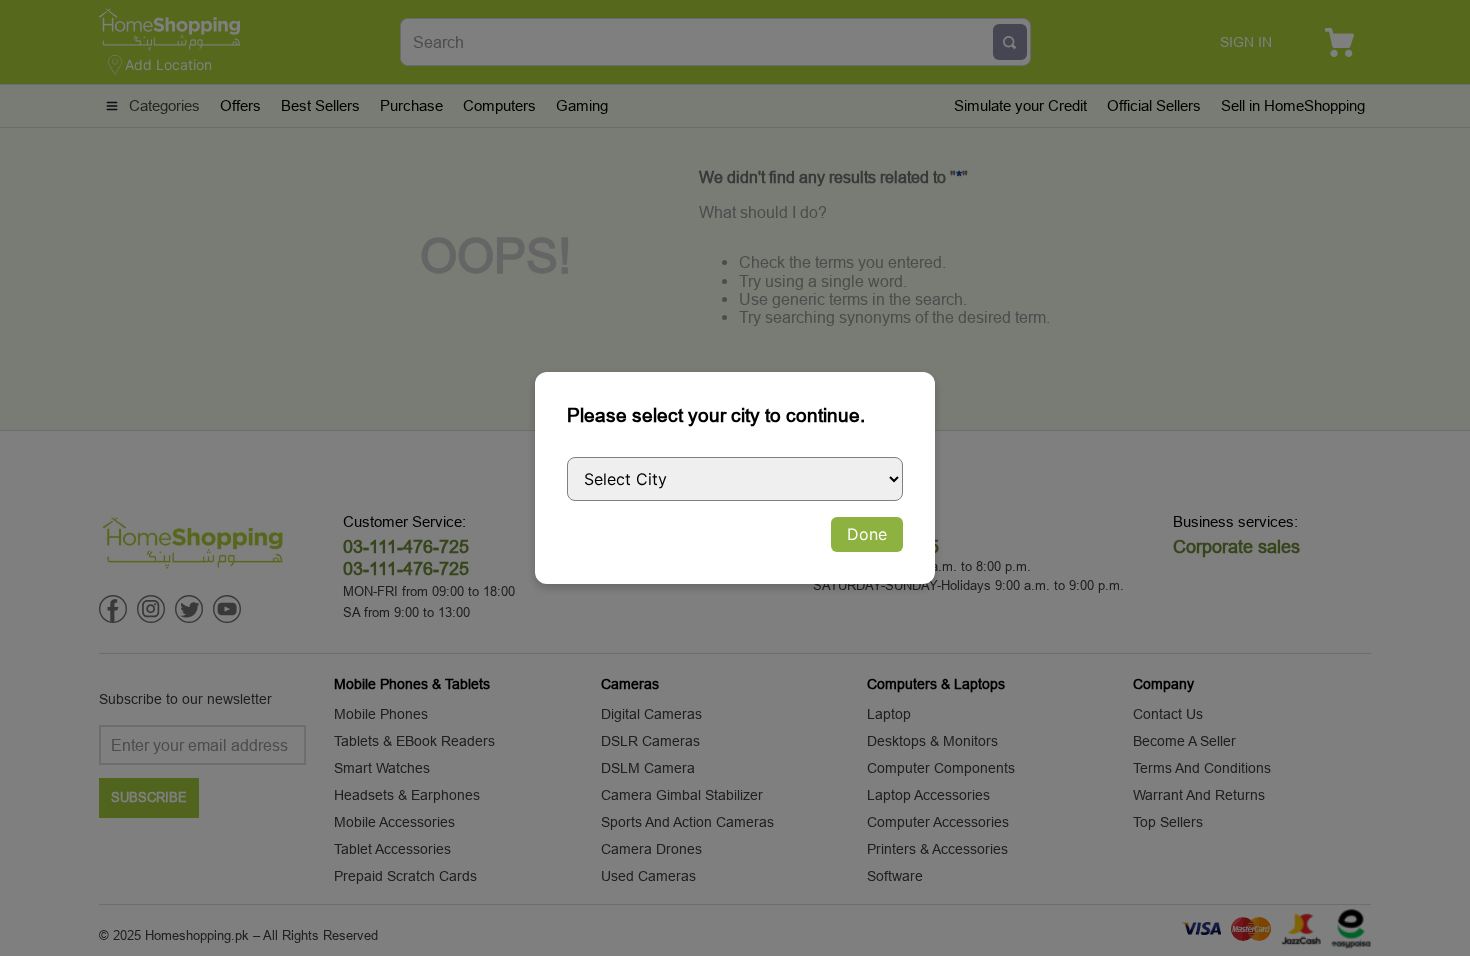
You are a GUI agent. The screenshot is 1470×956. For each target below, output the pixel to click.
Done (867, 534)
